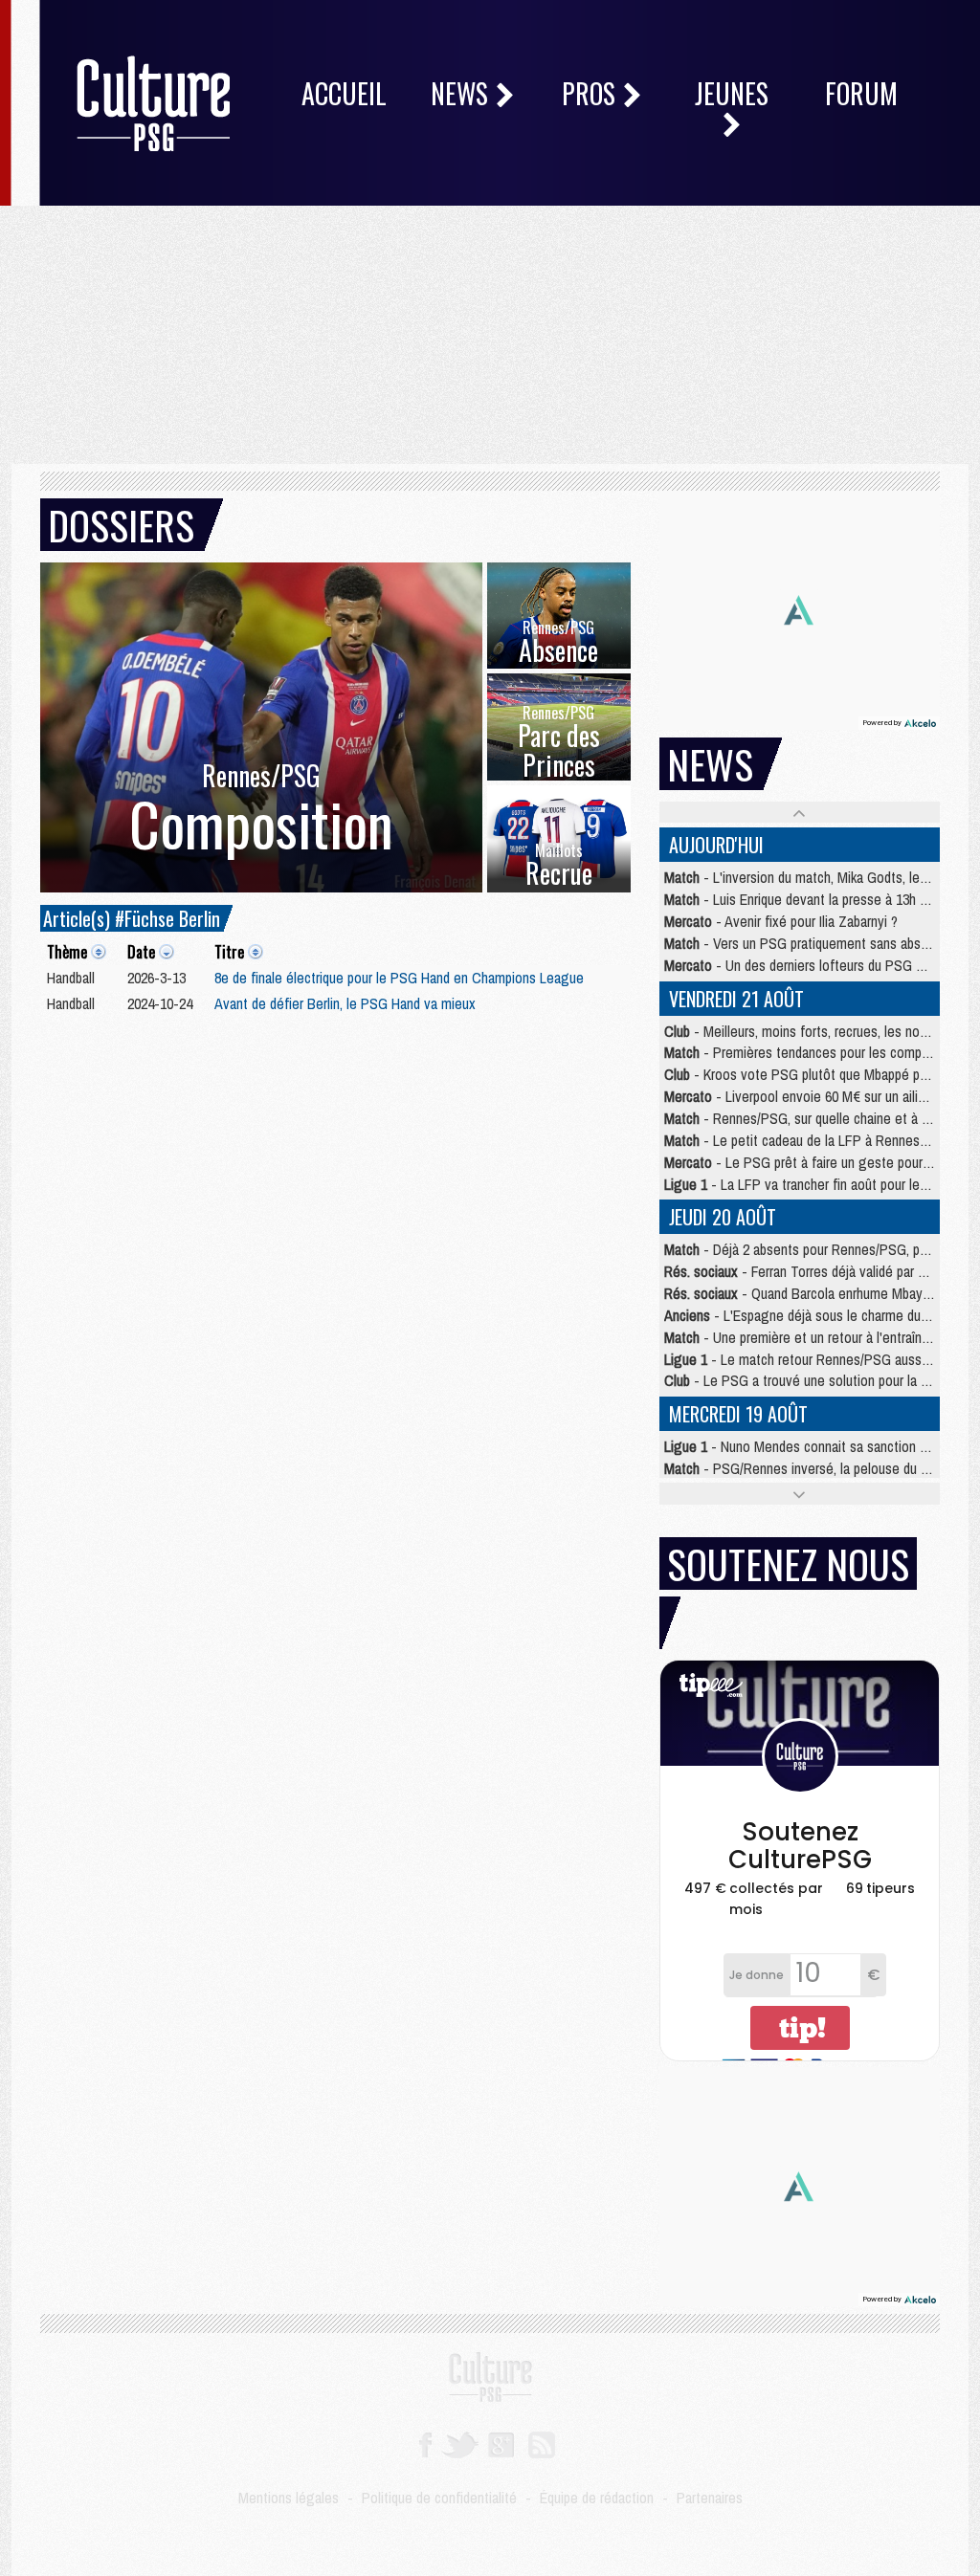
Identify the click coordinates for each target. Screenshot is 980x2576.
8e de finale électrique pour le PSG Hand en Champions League (399, 978)
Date (141, 952)
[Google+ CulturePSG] (501, 2443)
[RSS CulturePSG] (542, 2443)
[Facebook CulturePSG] (425, 2443)
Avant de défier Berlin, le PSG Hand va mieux (345, 1003)
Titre (229, 952)
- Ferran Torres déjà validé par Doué (806, 1271)
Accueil (344, 93)
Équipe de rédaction (597, 2498)
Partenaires (710, 2498)
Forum (861, 93)
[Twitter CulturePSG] (460, 2443)
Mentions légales (289, 2498)
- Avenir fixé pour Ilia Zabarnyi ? (781, 921)
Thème (67, 952)
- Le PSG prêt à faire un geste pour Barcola (817, 1162)
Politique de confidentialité (439, 2498)
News (462, 93)
